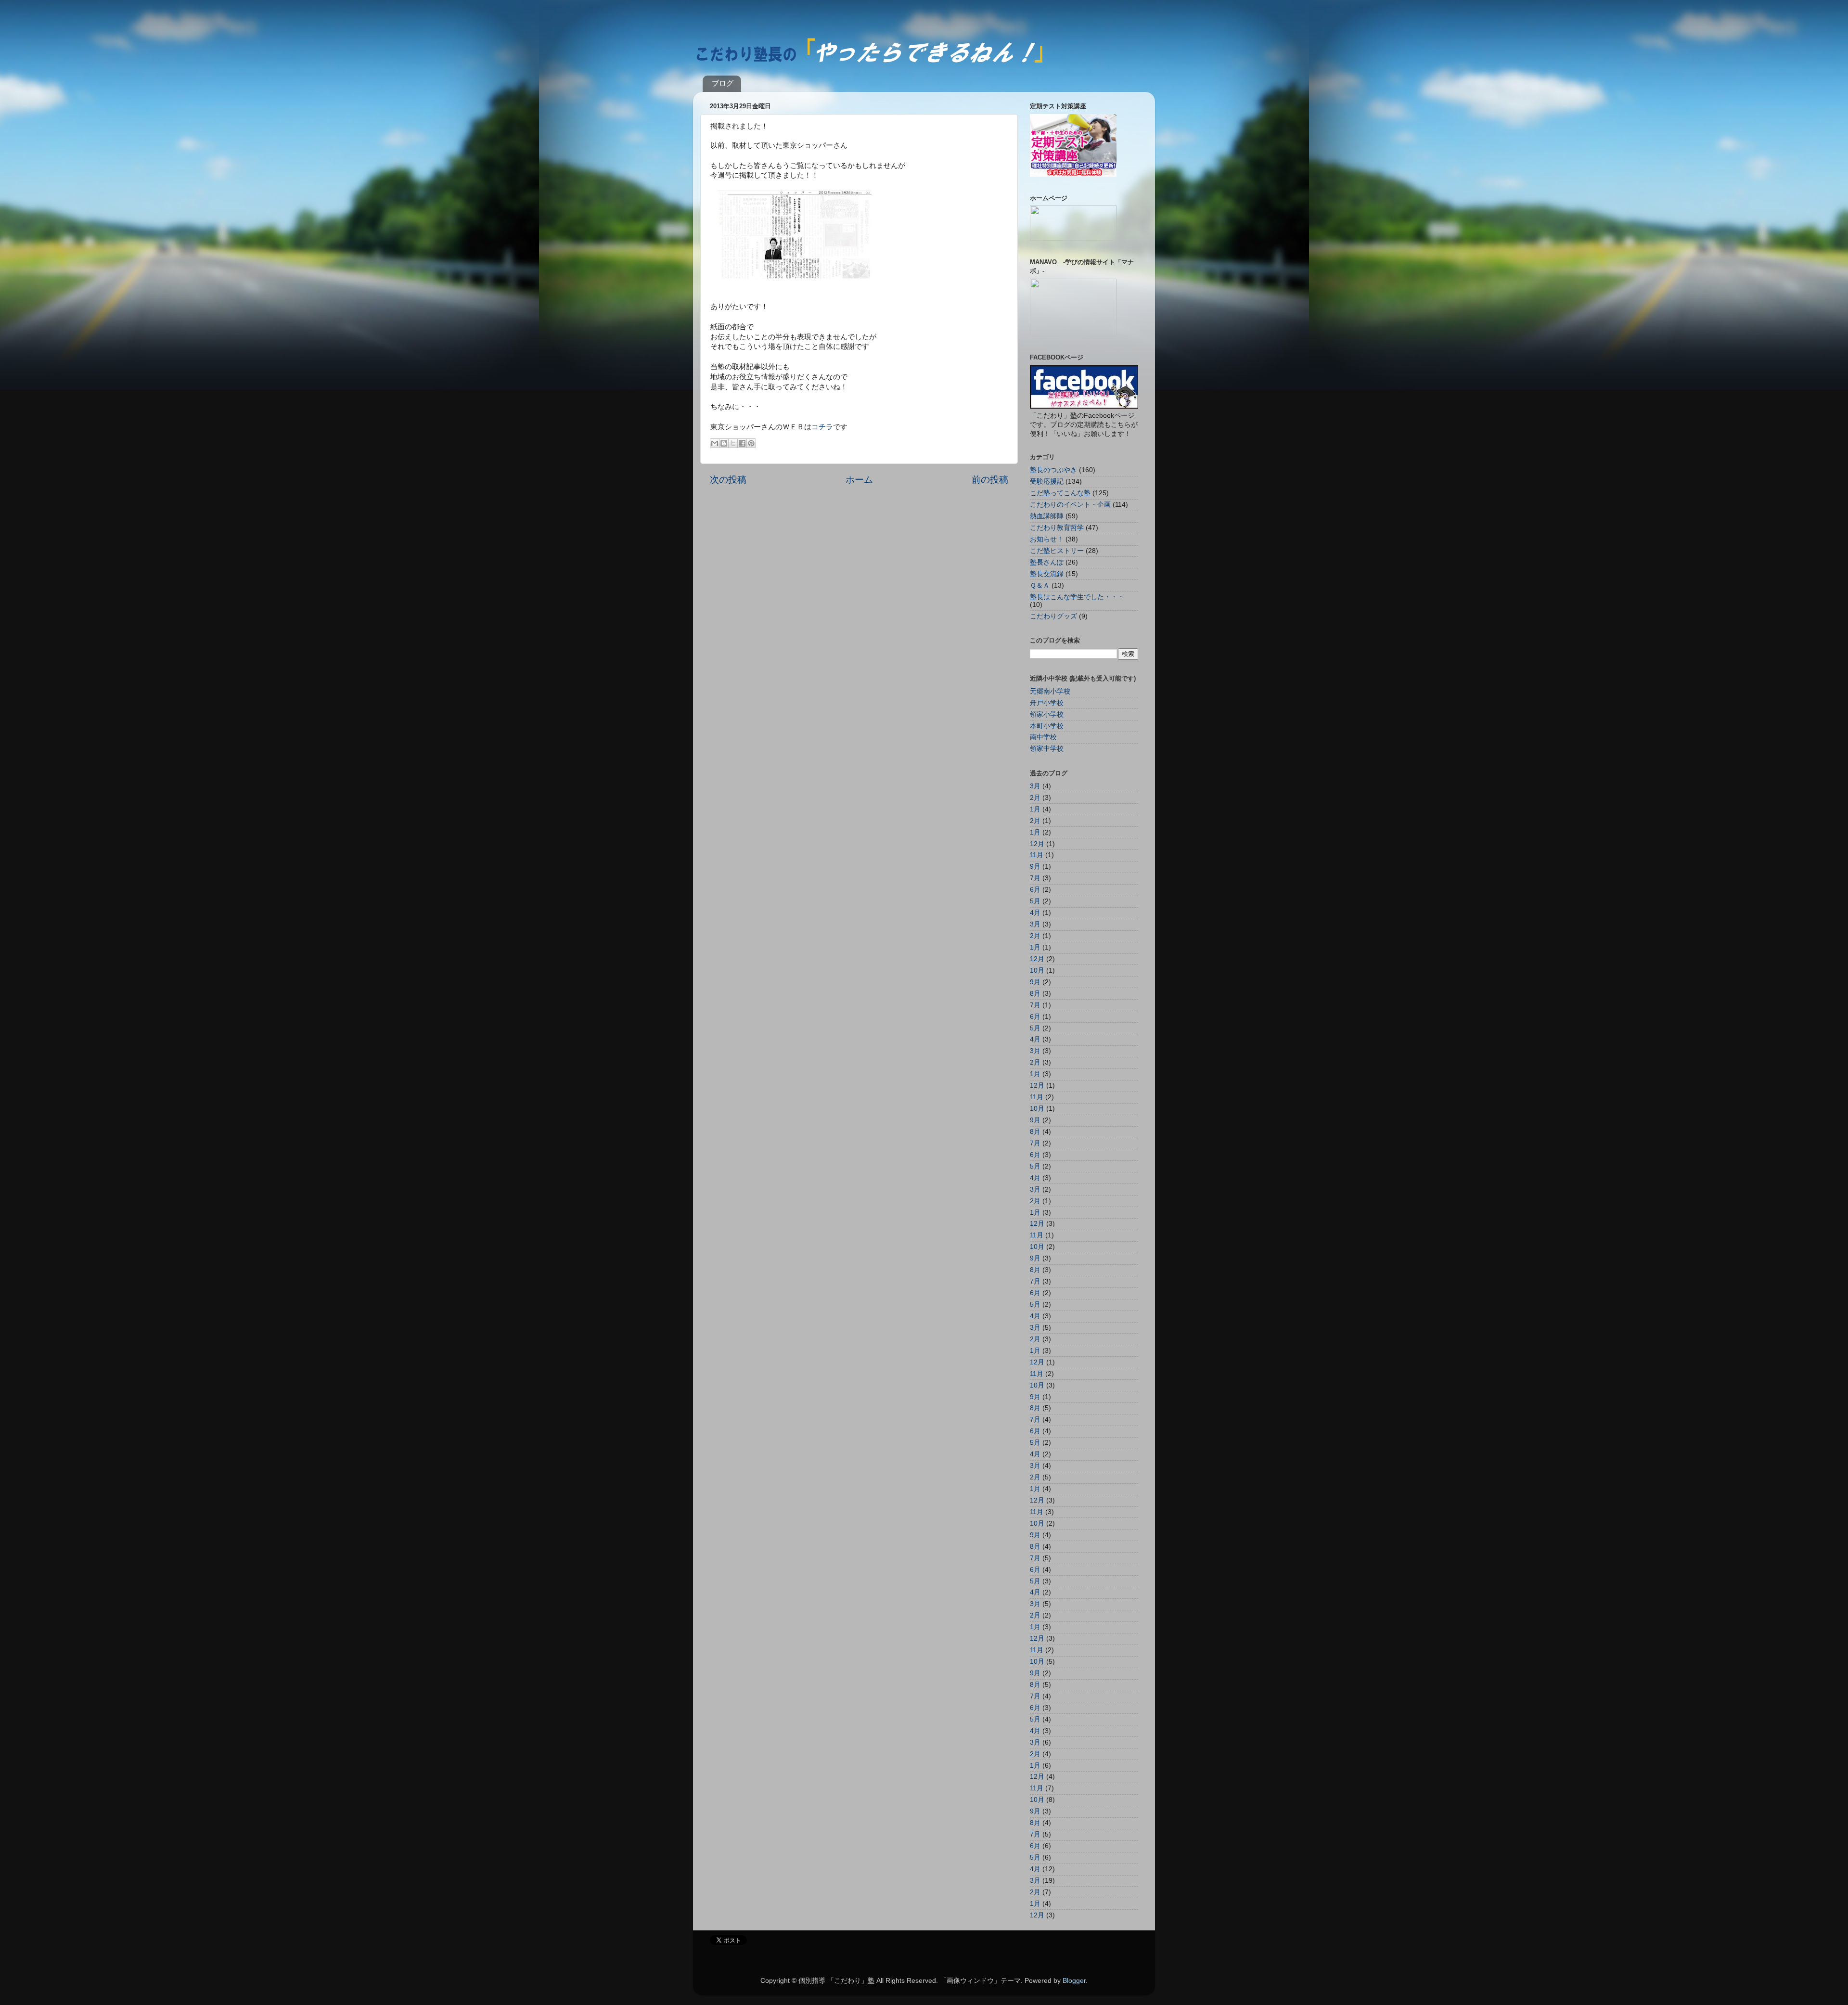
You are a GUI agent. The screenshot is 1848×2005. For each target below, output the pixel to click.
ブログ (723, 83)
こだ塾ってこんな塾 (1060, 493)
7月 (1035, 878)
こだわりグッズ (1053, 616)
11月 (1037, 855)
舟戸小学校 (1047, 703)
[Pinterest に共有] (751, 443)
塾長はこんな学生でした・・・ (1077, 597)
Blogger (1074, 1981)
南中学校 (1043, 737)
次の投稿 (728, 480)
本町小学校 (1047, 726)
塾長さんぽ (1047, 562)
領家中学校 (1047, 749)
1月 (1035, 809)
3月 (1035, 786)
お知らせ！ (1047, 539)
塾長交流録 (1047, 574)
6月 (1035, 890)
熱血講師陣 (1047, 516)
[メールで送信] (715, 443)
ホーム (859, 480)
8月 (1035, 994)
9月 (1035, 867)
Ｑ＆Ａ (1040, 585)
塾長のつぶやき (1053, 470)
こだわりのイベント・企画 (1070, 505)
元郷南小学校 (1050, 691)
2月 (1035, 798)
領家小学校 (1047, 714)
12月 (1037, 844)
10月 (1037, 970)
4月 (1035, 913)
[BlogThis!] (724, 443)
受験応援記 (1047, 482)
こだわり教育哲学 (1057, 528)
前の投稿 (990, 480)
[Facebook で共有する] (742, 443)
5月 (1035, 901)
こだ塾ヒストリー (1057, 551)
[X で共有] (733, 443)
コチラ (822, 427)
